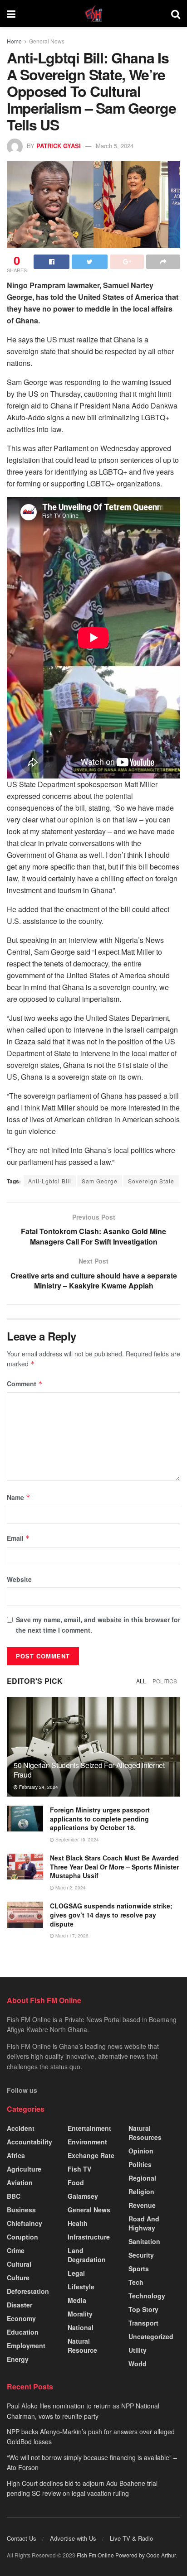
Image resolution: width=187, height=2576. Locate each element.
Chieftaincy (25, 2223)
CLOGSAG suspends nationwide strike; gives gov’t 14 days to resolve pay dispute (111, 1915)
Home (14, 41)
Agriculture (24, 2169)
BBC (14, 2196)
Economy (21, 2318)
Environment (87, 2142)
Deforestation (28, 2291)
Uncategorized (151, 2336)
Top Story (143, 2309)
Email (18, 1538)
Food (76, 2182)
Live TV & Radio (131, 2538)
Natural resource (82, 2345)
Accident (21, 2128)
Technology (147, 2296)
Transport (143, 2323)
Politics (165, 1681)
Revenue (142, 2205)
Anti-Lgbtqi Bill (50, 1181)
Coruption (22, 2237)
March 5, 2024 (115, 146)
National (81, 2327)
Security (141, 2255)
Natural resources (145, 2133)
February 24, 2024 (38, 1787)
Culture (18, 2278)
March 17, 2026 (71, 1936)
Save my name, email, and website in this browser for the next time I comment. (98, 1624)
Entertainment (89, 2128)
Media (77, 2300)
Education (23, 2332)
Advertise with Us (73, 2538)
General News (47, 41)
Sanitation (144, 2241)
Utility (138, 2350)
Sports (139, 2268)
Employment (26, 2345)
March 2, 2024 (70, 1888)
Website (19, 1579)
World (138, 2364)
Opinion (141, 2151)
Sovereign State (151, 1181)
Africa (16, 2155)
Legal (76, 2273)
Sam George (100, 1181)
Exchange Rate (91, 2155)
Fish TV (79, 2169)
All (141, 1681)
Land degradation (87, 2255)
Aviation (20, 2182)
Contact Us (22, 2538)
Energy (18, 2359)
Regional (142, 2178)
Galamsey (83, 2196)
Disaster (20, 2305)
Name (19, 1497)
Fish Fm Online (96, 2555)
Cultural (19, 2264)
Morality (80, 2314)
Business (21, 2210)
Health (78, 2223)
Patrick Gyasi (59, 146)
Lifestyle (81, 2287)
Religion (141, 2192)
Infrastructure (89, 2237)
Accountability (30, 2142)
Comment (25, 1384)
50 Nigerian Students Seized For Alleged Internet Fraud (89, 1770)
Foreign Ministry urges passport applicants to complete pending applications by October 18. (100, 1819)
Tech (136, 2282)
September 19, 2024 (76, 1840)
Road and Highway (144, 2223)
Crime (16, 2250)
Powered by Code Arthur (145, 2555)
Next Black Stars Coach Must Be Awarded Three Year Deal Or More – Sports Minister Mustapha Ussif (114, 1867)
